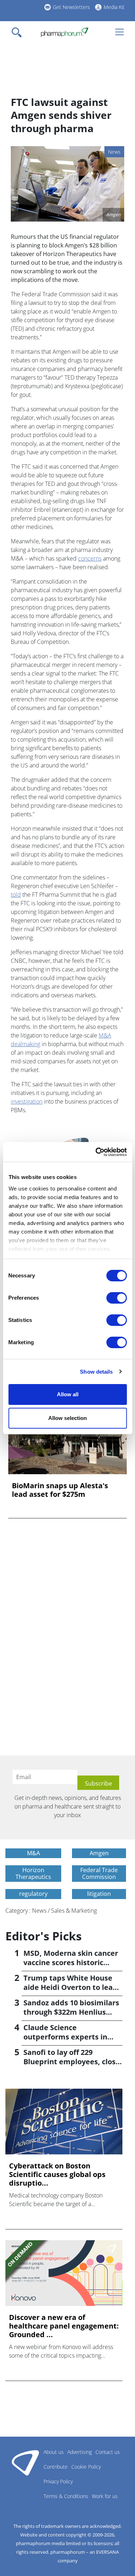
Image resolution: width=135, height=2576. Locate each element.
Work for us (105, 2496)
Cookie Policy (86, 2467)
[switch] (116, 1298)
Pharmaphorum (25, 2463)
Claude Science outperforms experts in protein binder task (65, 2037)
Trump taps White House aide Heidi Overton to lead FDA (70, 1987)
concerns (90, 558)
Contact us (108, 2452)
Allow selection (67, 1418)
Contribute (56, 2467)
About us (54, 2452)
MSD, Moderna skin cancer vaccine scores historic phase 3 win (71, 1962)
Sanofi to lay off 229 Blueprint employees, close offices (72, 2062)
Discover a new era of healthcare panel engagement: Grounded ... (64, 2326)
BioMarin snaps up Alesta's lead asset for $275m (60, 1490)
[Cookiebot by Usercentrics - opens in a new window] (96, 1152)
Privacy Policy (58, 2481)
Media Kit (114, 7)
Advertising (80, 2452)
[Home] (65, 32)
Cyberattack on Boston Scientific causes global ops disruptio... (57, 2174)
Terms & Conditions (66, 2496)
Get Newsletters (71, 7)
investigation (27, 1101)
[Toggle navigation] (19, 32)
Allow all (68, 1394)
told (16, 895)
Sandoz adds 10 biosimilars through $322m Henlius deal (71, 2012)
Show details (96, 1372)
